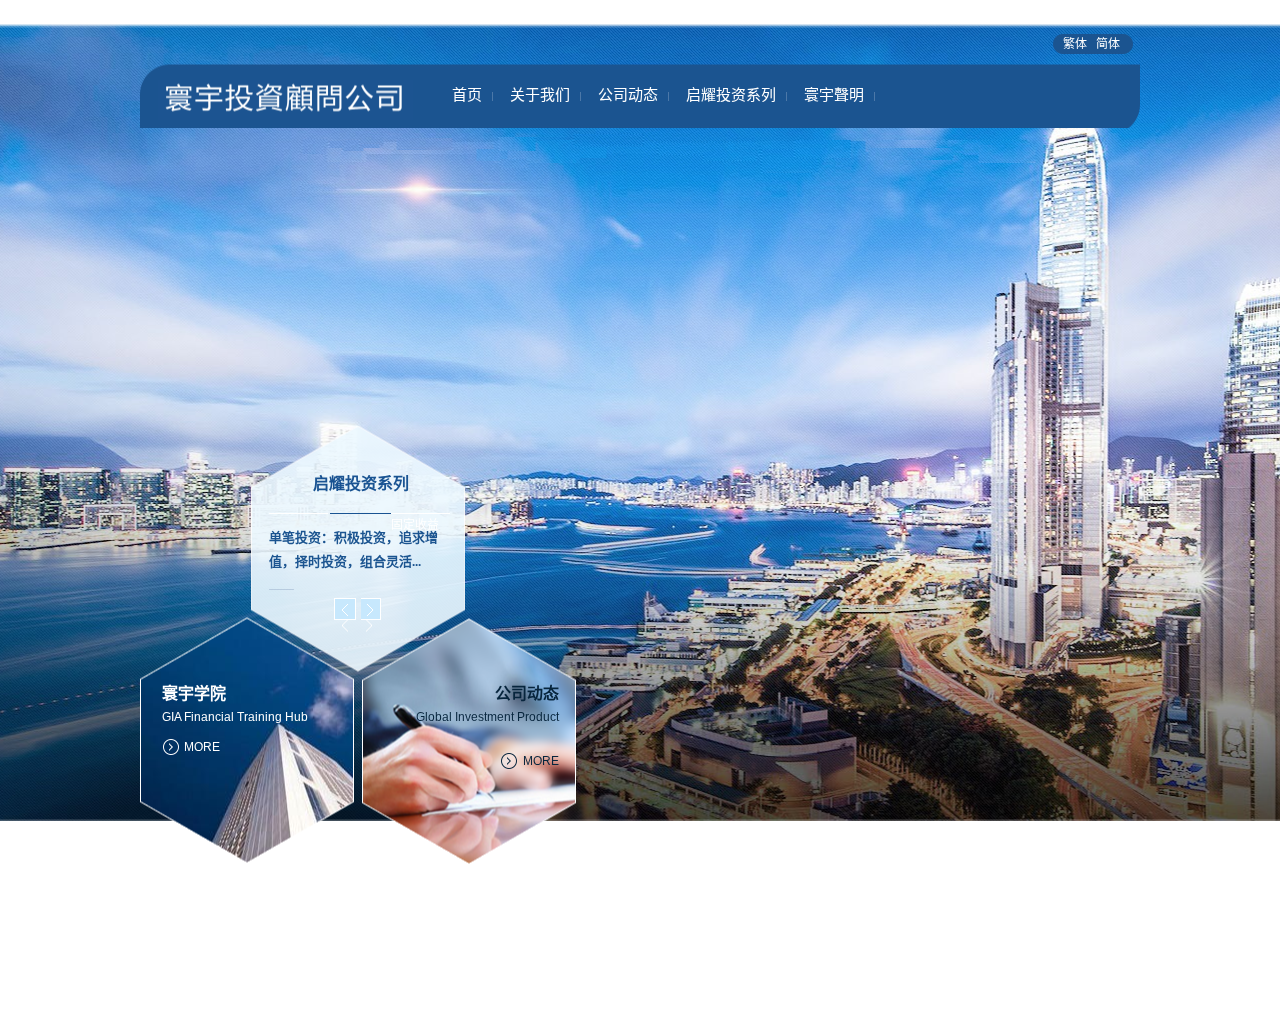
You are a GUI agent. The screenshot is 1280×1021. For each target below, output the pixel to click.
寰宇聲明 (834, 95)
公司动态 (628, 95)
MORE (541, 761)
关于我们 (540, 95)
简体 (1108, 44)
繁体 (1076, 44)
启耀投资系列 (731, 95)
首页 (467, 95)
